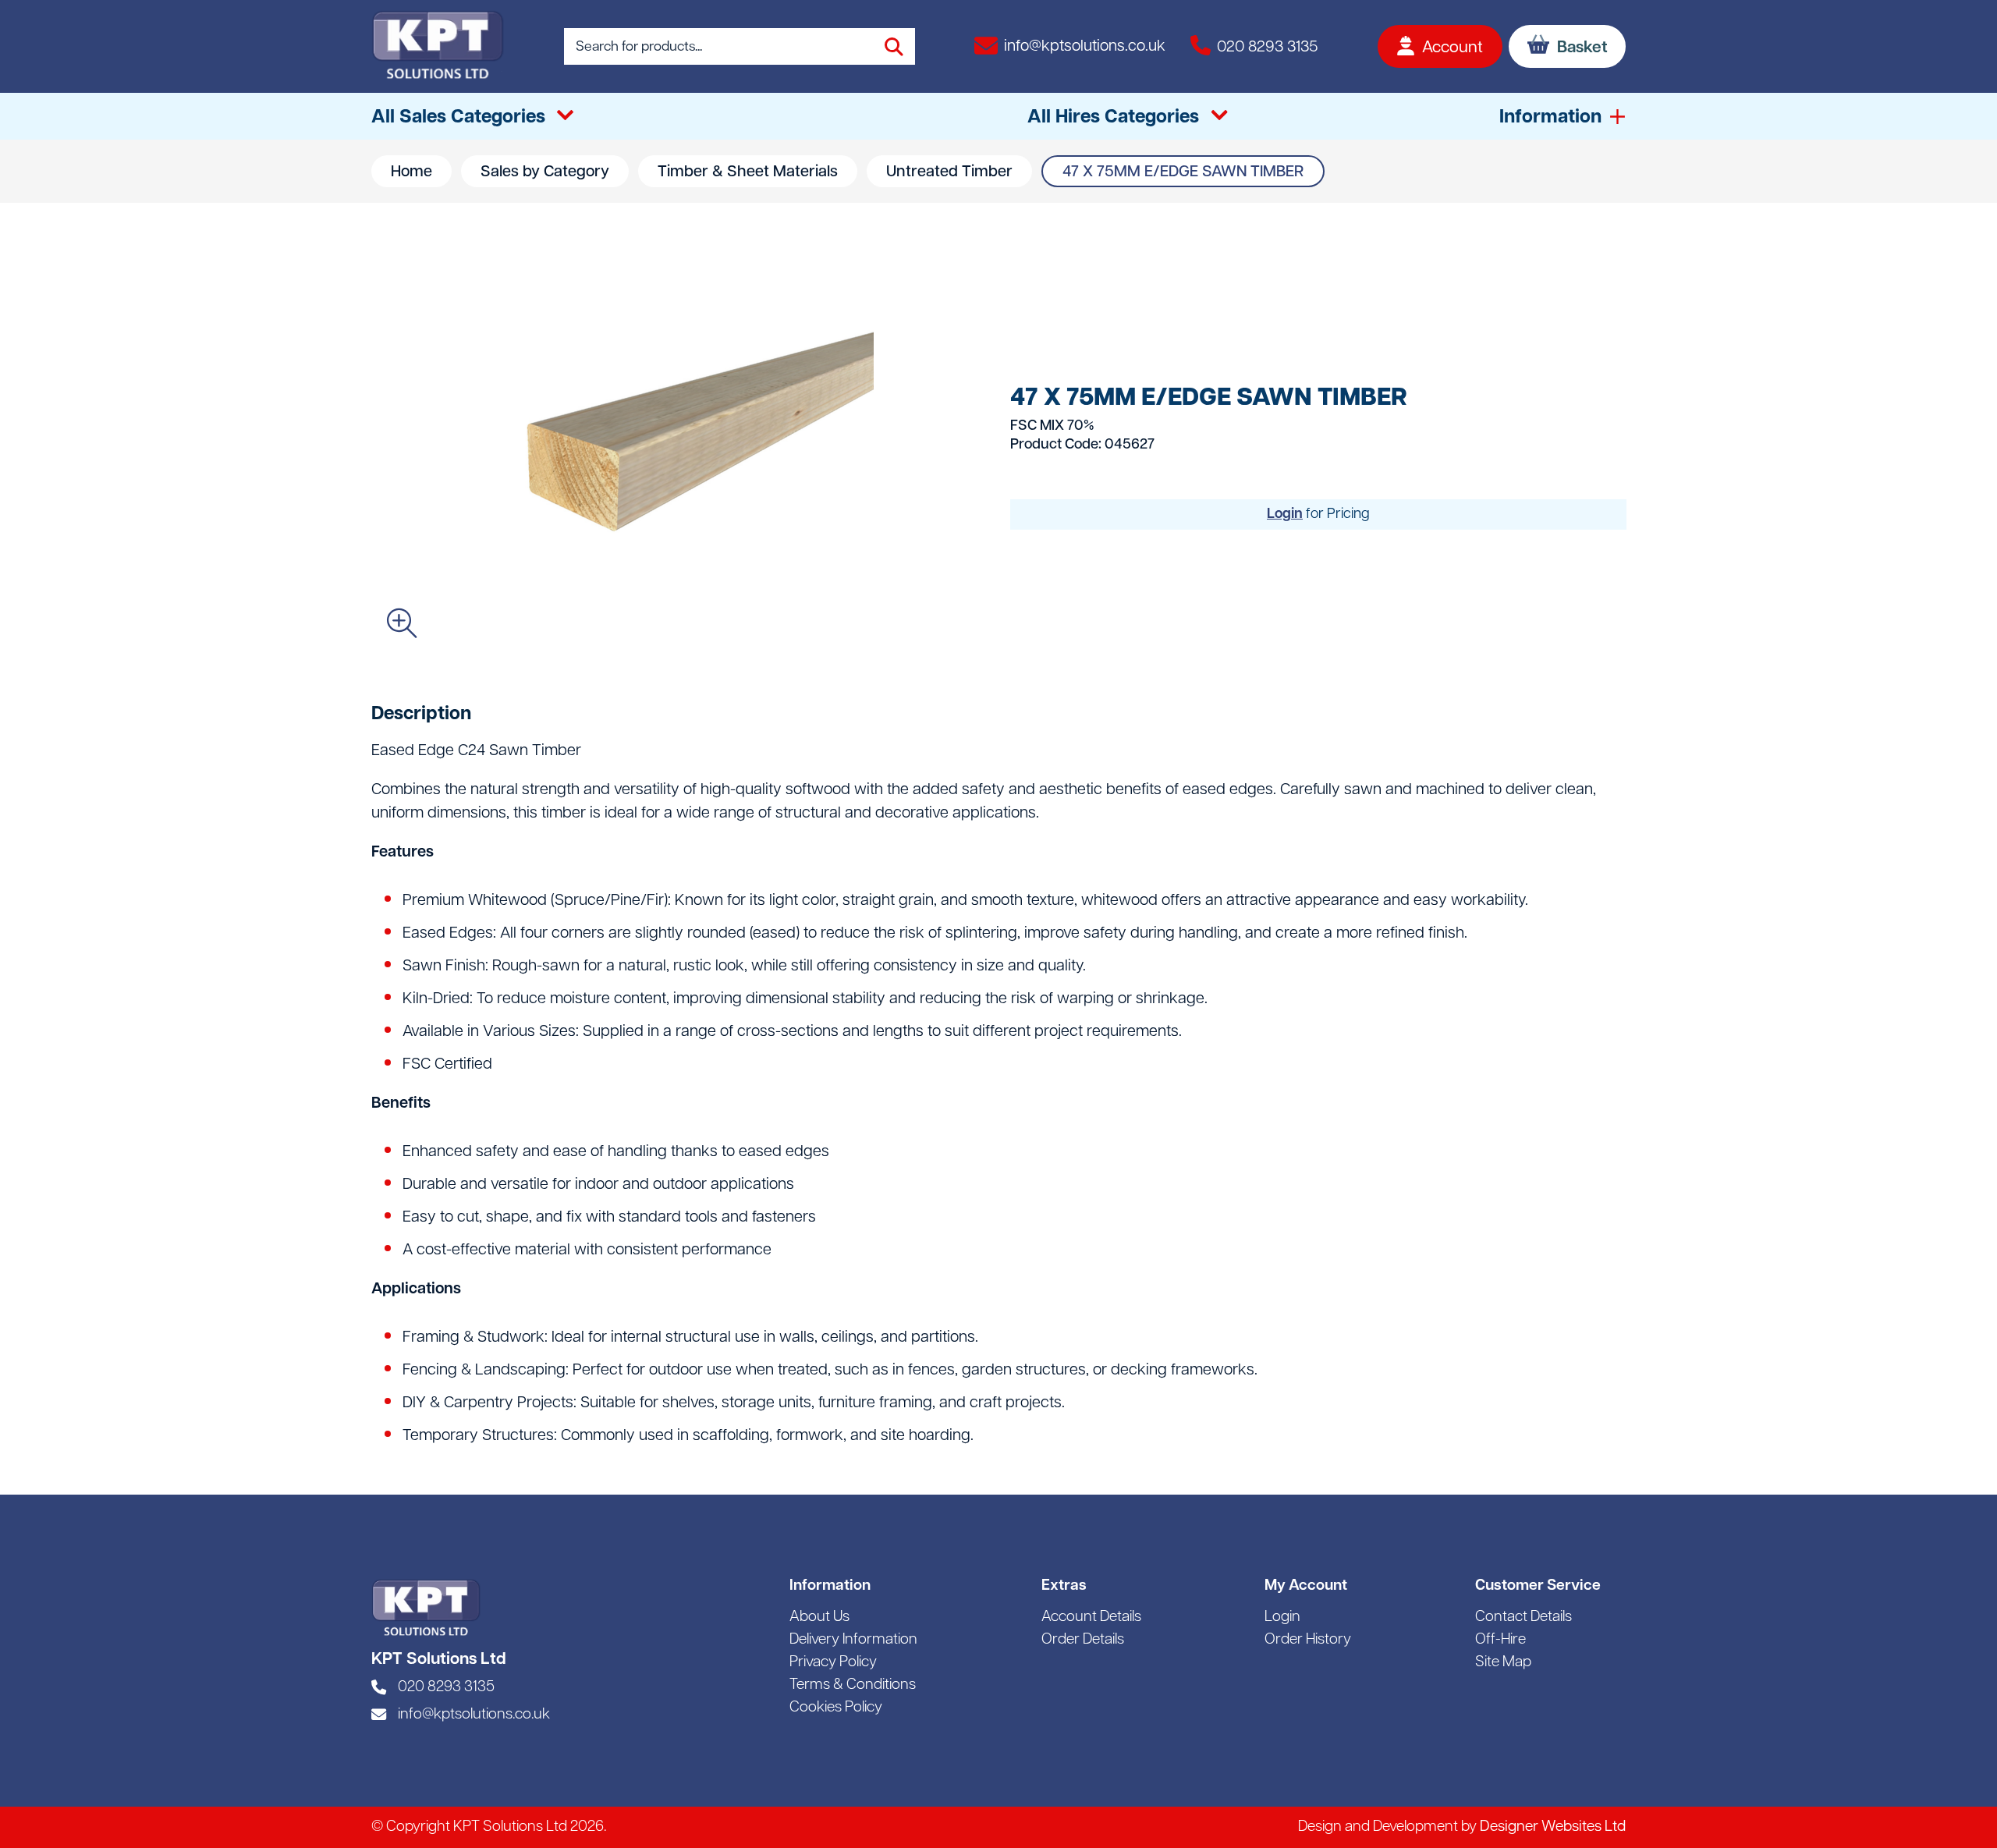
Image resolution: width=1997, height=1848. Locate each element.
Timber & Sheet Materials (748, 172)
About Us (819, 1617)
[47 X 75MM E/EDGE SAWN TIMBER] (679, 446)
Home (411, 172)
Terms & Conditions (853, 1685)
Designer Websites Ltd (1553, 1827)
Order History (1308, 1640)
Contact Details (1523, 1617)
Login (1285, 514)
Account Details (1091, 1617)
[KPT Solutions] (438, 46)
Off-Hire (1500, 1640)
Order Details (1083, 1640)
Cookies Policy (836, 1708)
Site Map (1503, 1663)
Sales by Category (545, 172)
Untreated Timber (949, 172)
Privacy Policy (833, 1663)
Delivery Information (853, 1640)
